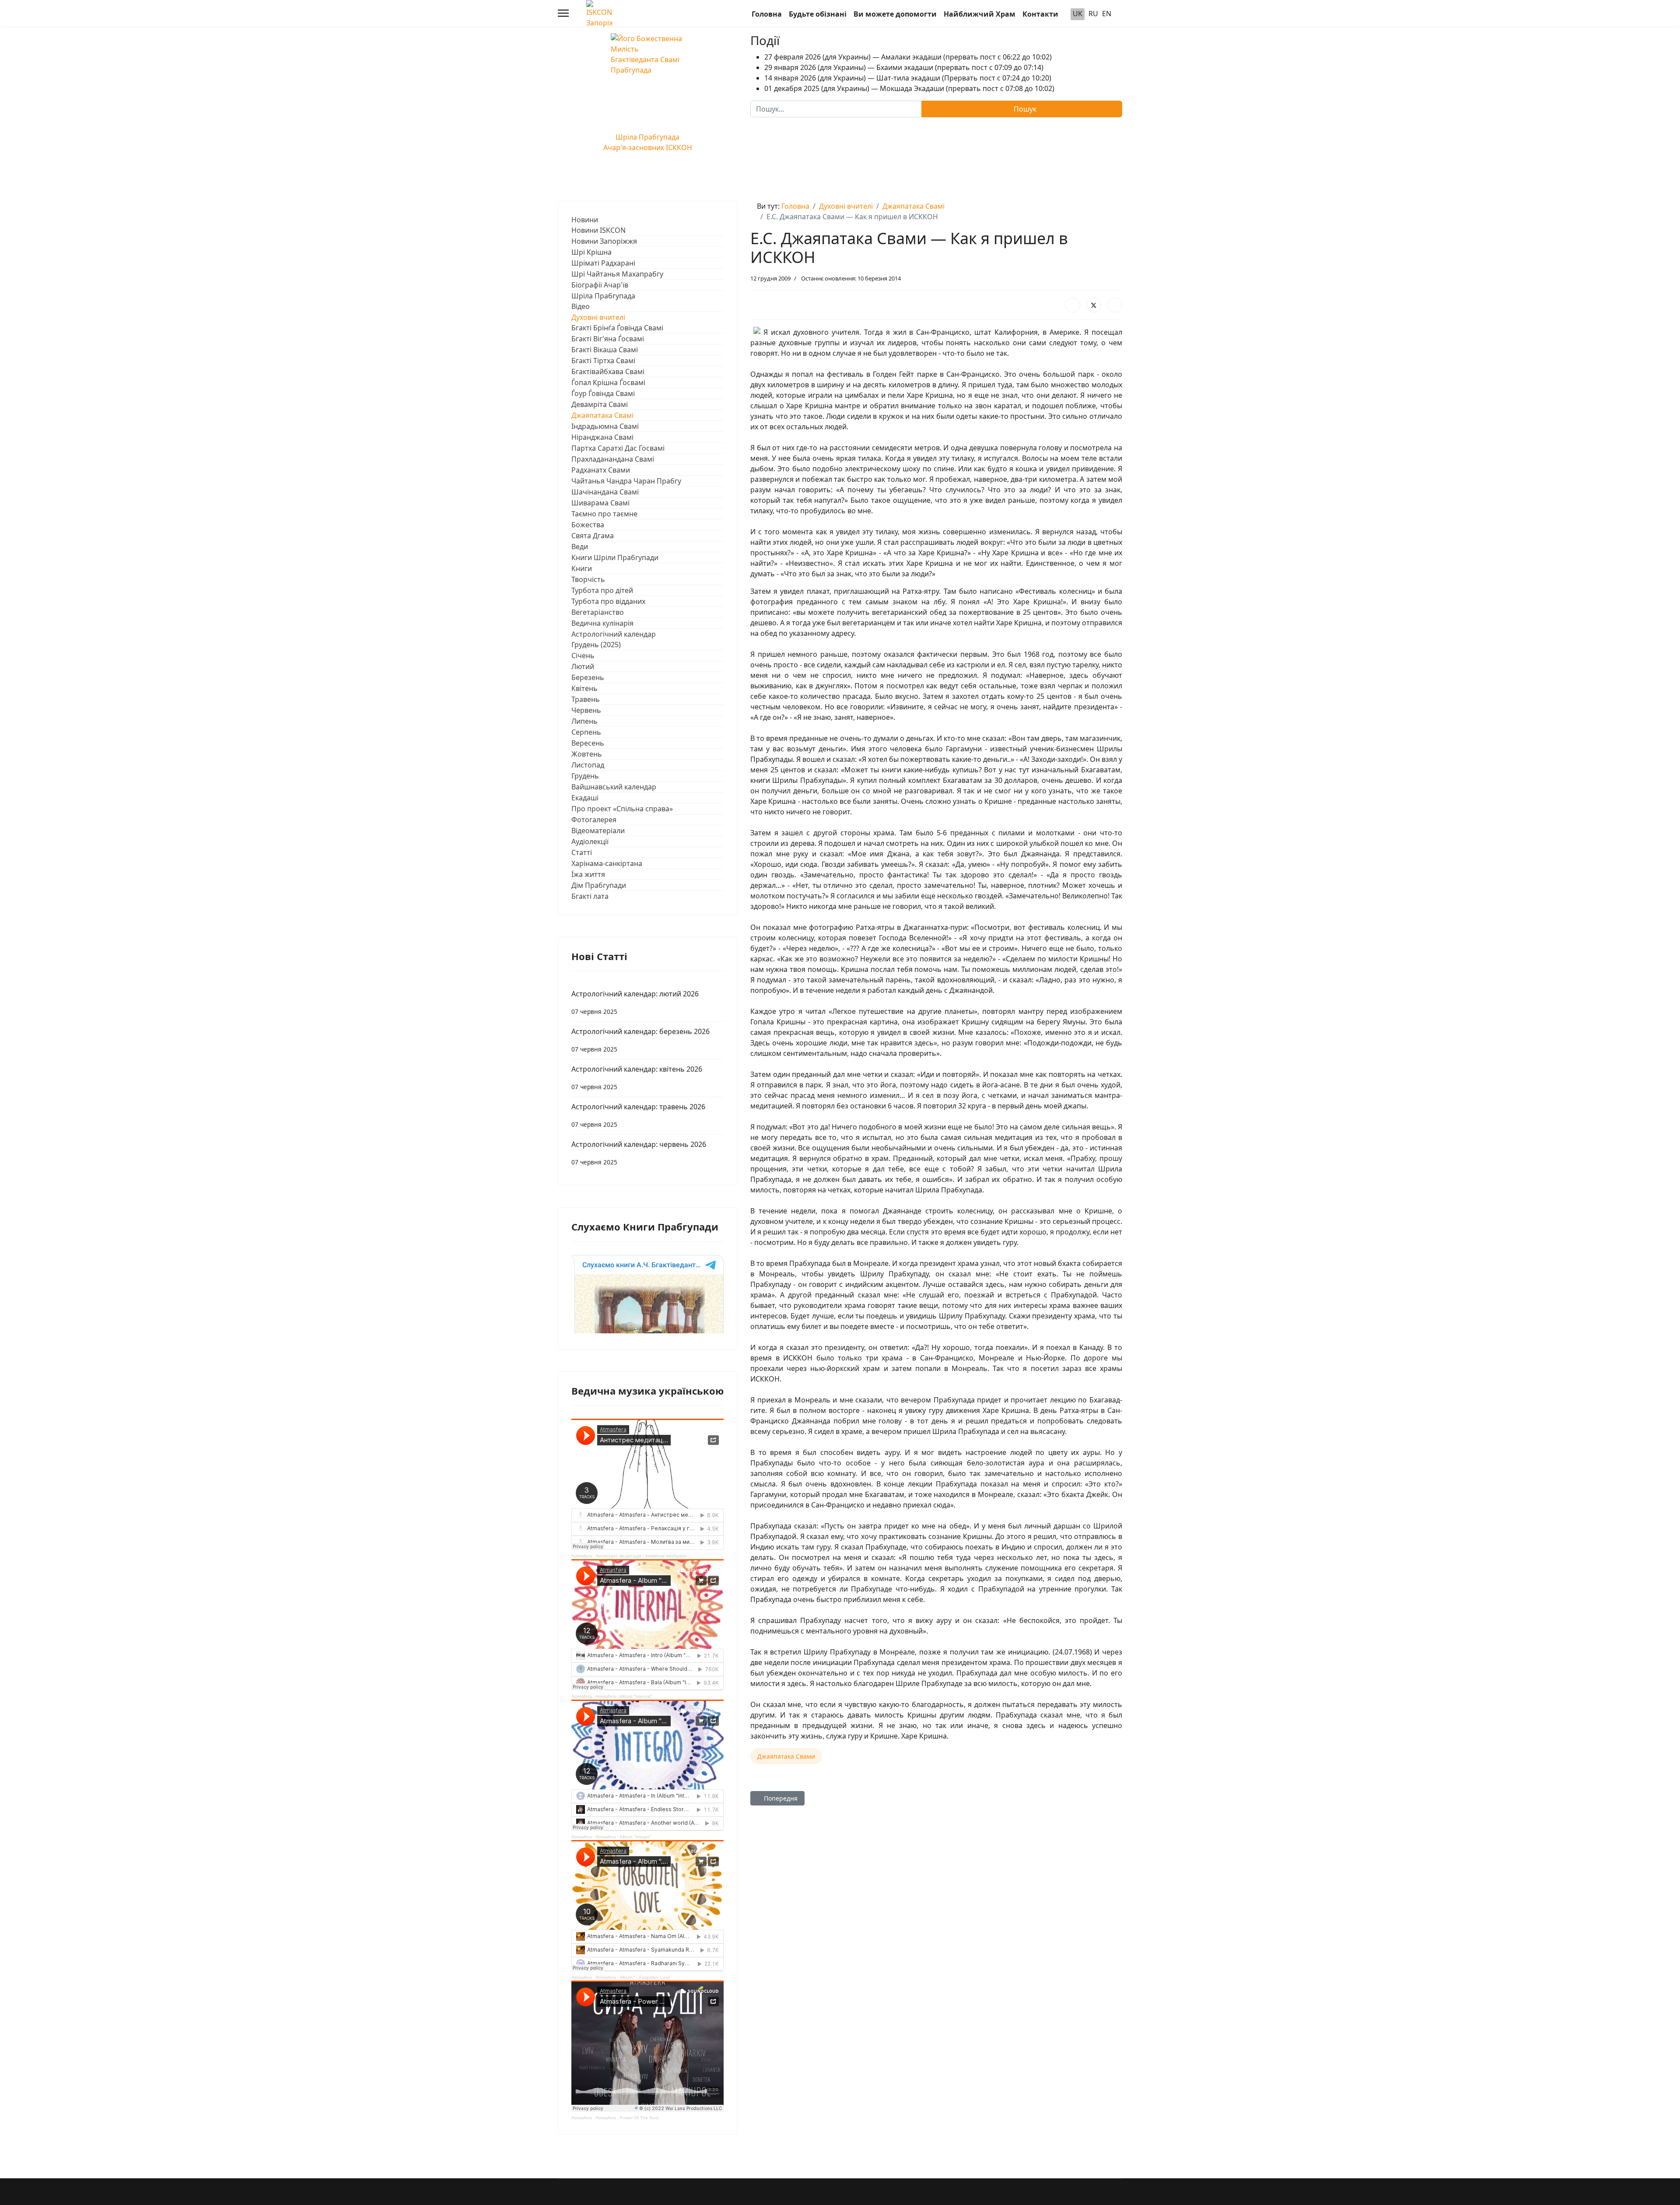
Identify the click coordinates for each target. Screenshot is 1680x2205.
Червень (586, 710)
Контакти (1040, 14)
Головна (767, 14)
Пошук (1024, 109)
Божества (588, 525)
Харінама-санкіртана (607, 863)
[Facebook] (1073, 305)
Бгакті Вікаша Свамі (605, 350)
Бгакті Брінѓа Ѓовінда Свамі (617, 328)
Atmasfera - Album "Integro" (623, 1837)
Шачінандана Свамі (605, 492)
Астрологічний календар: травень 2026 (638, 1115)
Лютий (583, 666)
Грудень (585, 776)
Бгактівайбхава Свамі (608, 372)
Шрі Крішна (591, 252)
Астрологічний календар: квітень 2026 (637, 1078)
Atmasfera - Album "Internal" (624, 1696)
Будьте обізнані (818, 14)
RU (1093, 14)
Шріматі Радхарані (603, 263)
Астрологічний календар (614, 634)
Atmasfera (582, 1556)
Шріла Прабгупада (603, 296)
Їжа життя (588, 874)
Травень (586, 699)
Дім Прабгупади (599, 885)
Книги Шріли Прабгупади (615, 557)
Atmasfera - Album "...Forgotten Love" (634, 1977)
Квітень (584, 688)
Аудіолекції (590, 841)
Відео (581, 306)
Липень (584, 721)
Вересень (588, 743)
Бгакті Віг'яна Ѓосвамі (608, 339)
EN (1107, 14)
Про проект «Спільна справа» (622, 809)
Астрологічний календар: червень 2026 (639, 1153)
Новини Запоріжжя (604, 241)
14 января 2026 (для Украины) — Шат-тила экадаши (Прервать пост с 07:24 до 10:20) (908, 78)
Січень (583, 656)
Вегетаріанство (598, 612)
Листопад (588, 765)
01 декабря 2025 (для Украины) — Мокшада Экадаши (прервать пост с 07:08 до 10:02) (909, 88)
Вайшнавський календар (614, 787)
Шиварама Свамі (600, 503)
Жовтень (587, 754)
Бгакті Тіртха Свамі (603, 361)
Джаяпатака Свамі (602, 415)
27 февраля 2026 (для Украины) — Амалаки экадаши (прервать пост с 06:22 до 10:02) (908, 57)
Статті (582, 852)
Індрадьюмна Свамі (605, 426)
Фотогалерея (594, 820)
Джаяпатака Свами (786, 1756)
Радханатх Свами (601, 470)
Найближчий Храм (980, 14)
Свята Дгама (593, 536)
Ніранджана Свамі (602, 437)
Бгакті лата (590, 896)
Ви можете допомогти (895, 14)
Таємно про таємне (604, 514)
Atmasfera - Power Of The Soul (627, 2118)
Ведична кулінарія (602, 623)
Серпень (586, 732)
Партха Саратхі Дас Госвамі (618, 448)
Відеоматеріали (598, 831)
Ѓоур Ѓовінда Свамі (603, 393)
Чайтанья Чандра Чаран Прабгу (626, 481)
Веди (580, 547)
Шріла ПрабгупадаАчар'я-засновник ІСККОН (648, 142)
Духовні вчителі (598, 317)
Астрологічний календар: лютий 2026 (635, 1002)
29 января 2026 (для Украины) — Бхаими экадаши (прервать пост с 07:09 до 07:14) (904, 67)
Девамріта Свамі (600, 404)
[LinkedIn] (1115, 305)
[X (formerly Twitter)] (1094, 305)
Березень (588, 677)
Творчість (588, 579)
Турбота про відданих (608, 601)
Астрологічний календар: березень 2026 (640, 1040)
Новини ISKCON (598, 230)
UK (1078, 14)
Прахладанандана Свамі (613, 459)
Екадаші (585, 798)
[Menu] (563, 13)
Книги (582, 568)
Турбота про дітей (602, 590)
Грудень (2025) (596, 645)
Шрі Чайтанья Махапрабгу (617, 274)
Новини (585, 220)
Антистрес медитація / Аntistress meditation (641, 1556)
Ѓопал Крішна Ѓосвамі (608, 382)
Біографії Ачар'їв (600, 285)
